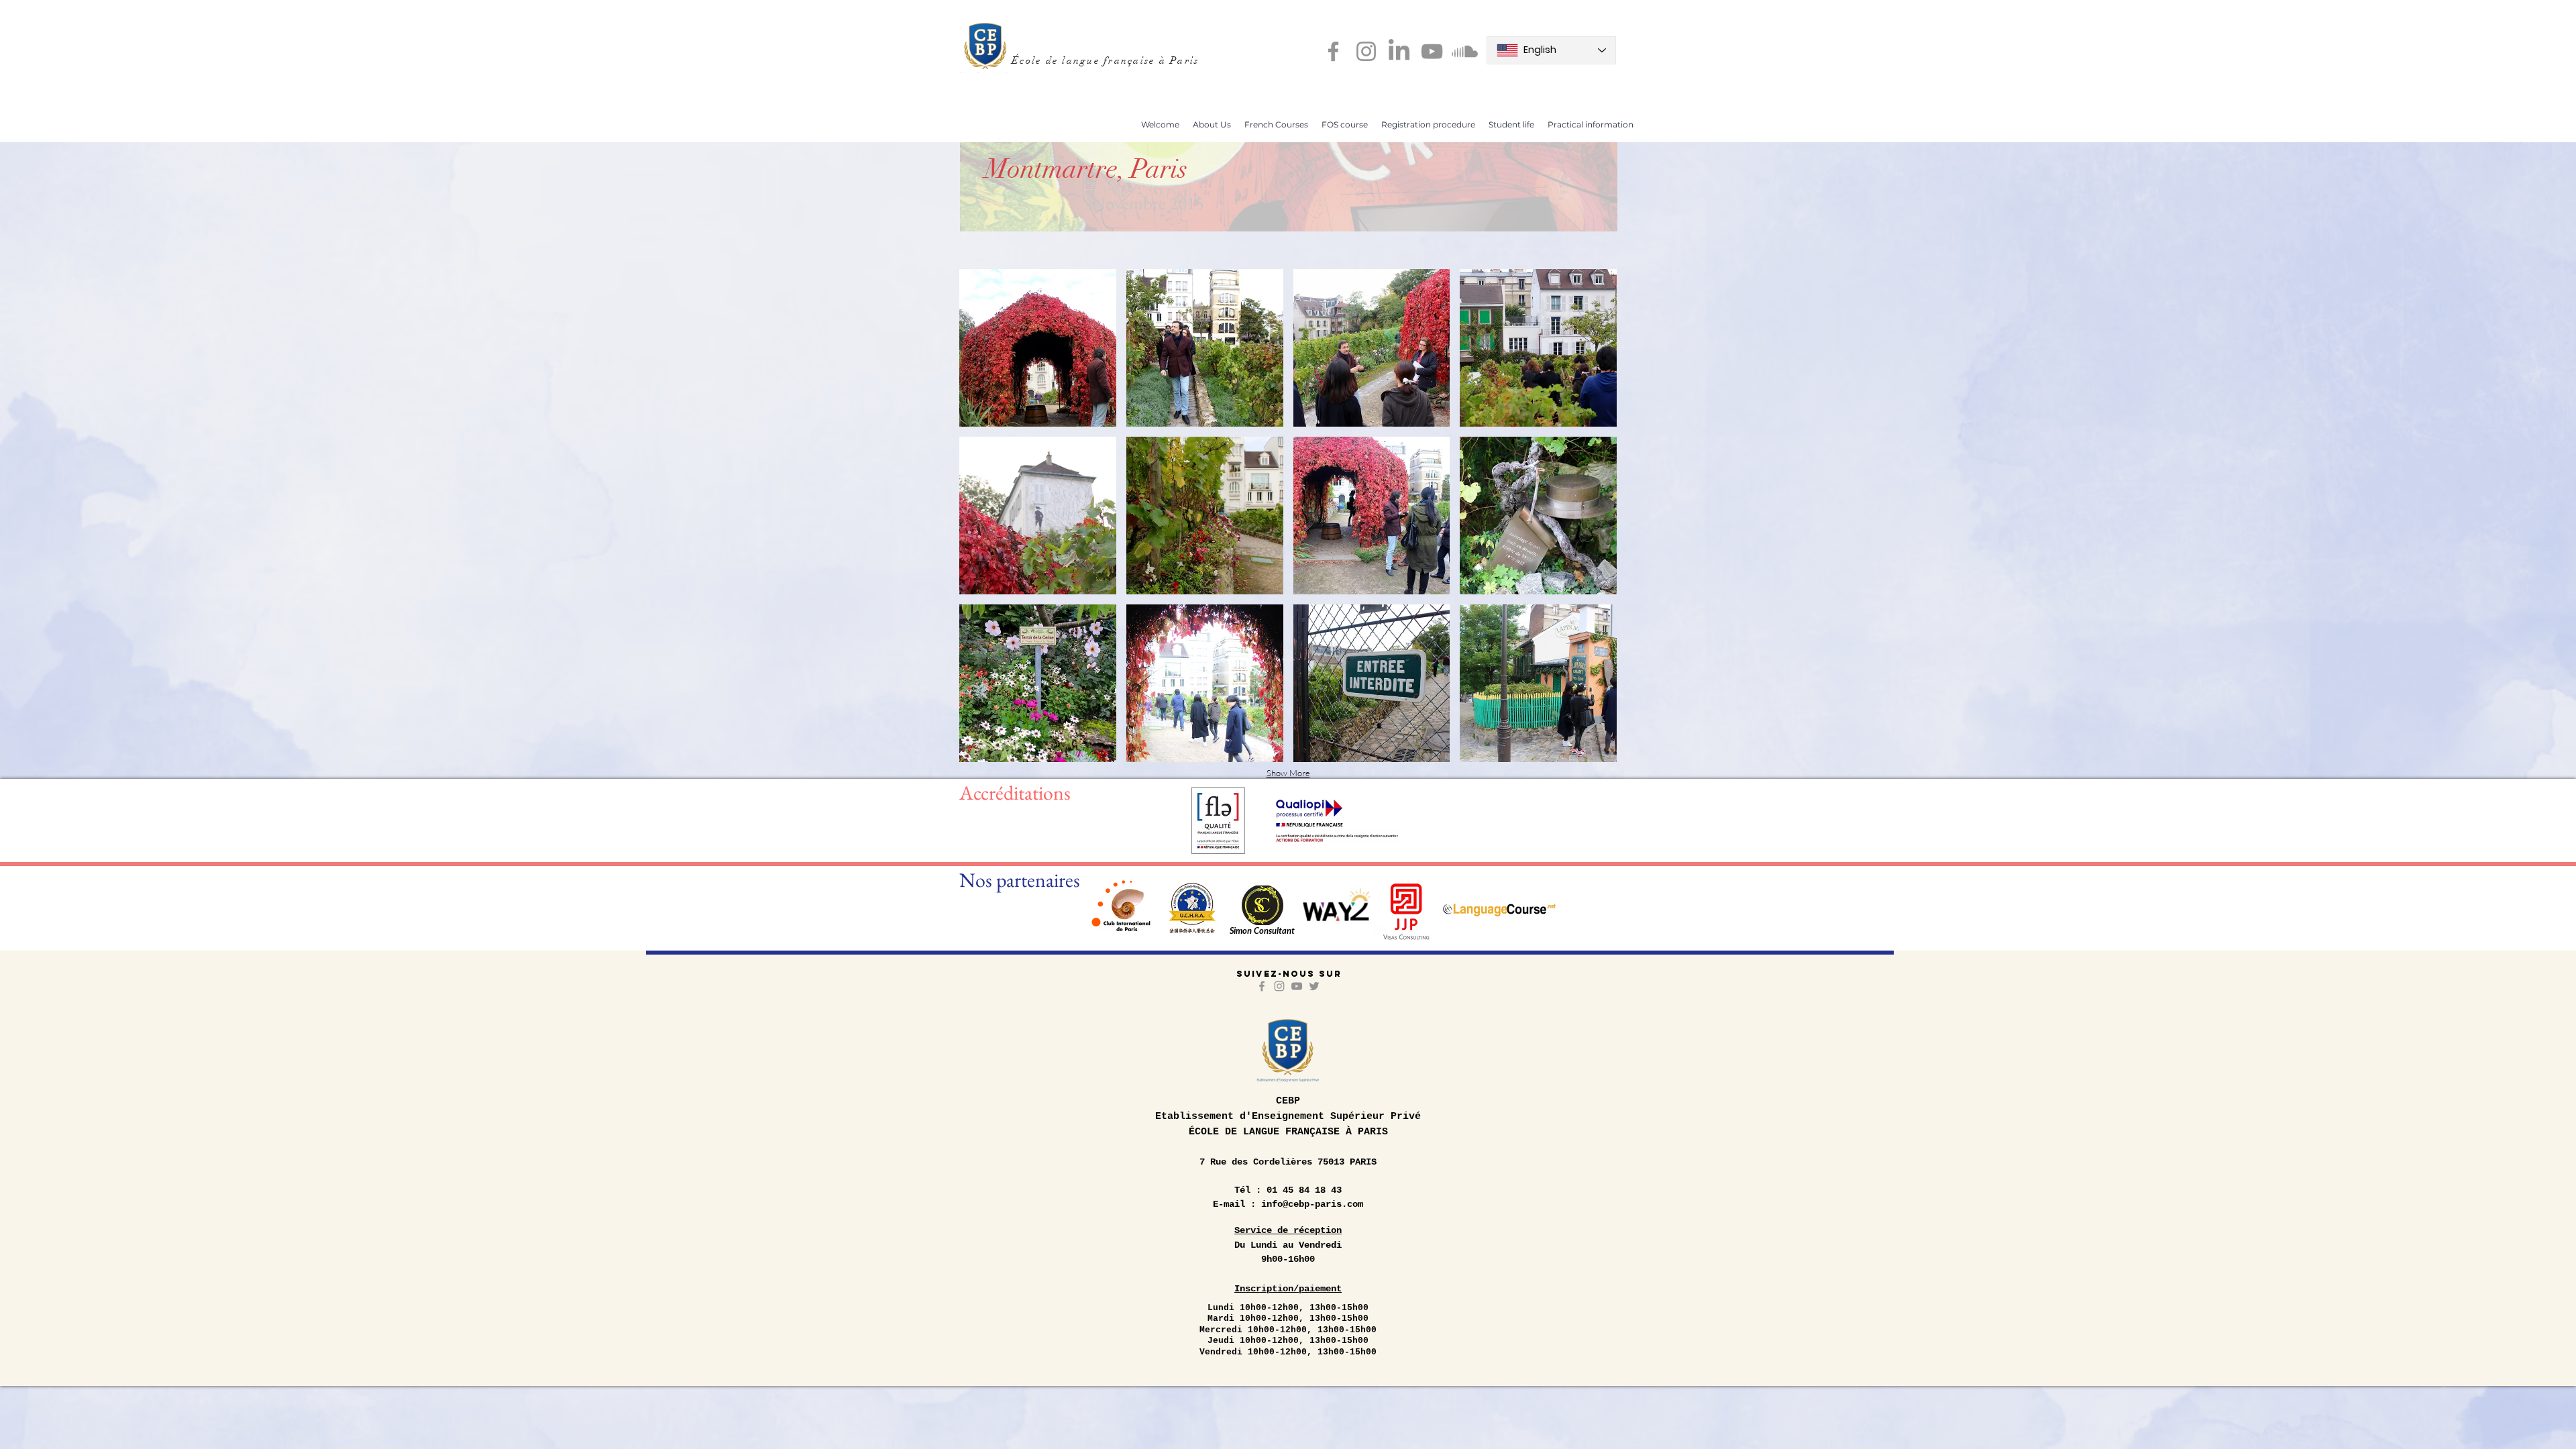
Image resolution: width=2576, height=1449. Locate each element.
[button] (1212, 124)
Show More (1288, 773)
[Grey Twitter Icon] (1314, 986)
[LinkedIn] (1399, 51)
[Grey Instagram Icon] (1279, 986)
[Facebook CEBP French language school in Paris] (1333, 51)
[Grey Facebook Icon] (1262, 986)
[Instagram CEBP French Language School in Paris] (1366, 51)
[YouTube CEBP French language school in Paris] (1432, 51)
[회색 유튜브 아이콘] (1297, 986)
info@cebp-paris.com (1312, 1204)
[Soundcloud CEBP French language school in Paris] (1465, 51)
